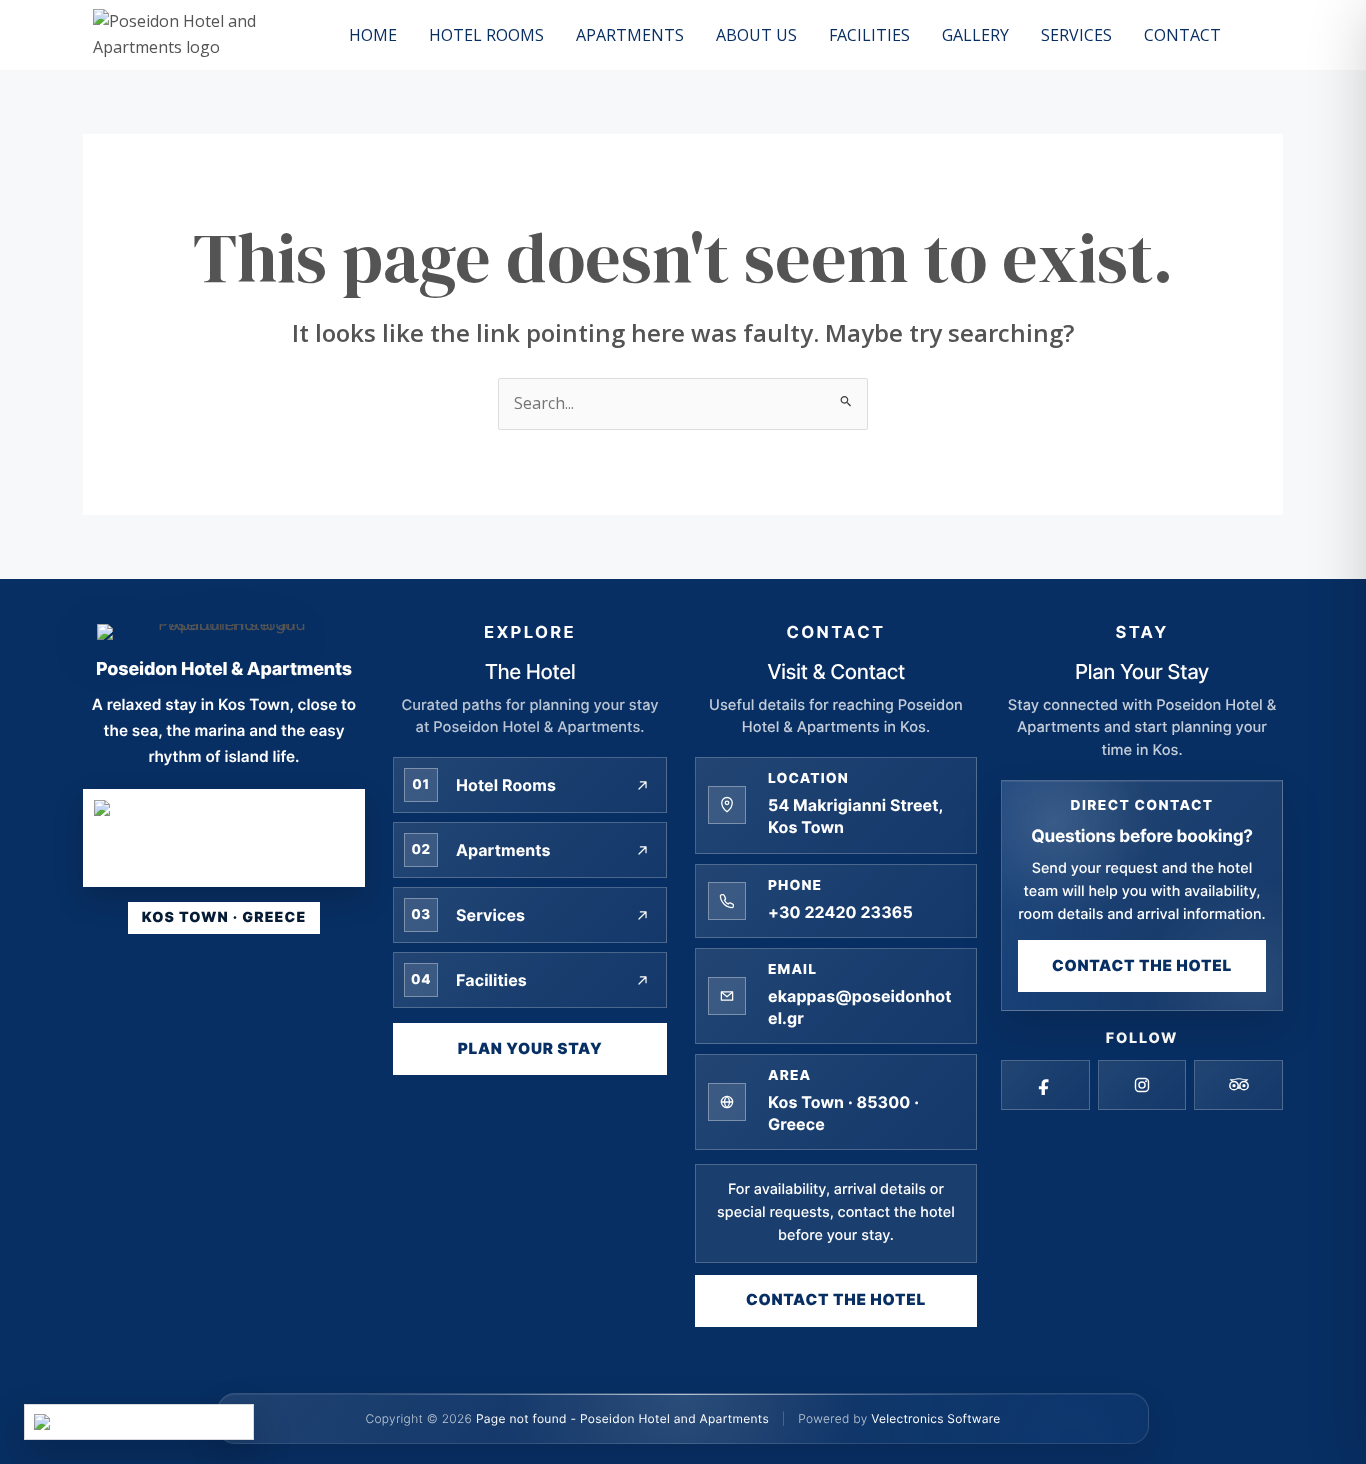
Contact (1182, 35)
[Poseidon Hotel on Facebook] (1045, 1085)
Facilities (869, 35)
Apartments (630, 35)
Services (1076, 35)
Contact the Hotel (836, 1299)
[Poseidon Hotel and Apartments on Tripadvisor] (1238, 1085)
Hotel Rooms (486, 35)
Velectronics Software (935, 1418)
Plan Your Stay (530, 1048)
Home (373, 35)
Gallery (975, 35)
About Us (756, 35)
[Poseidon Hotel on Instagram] (1142, 1085)
